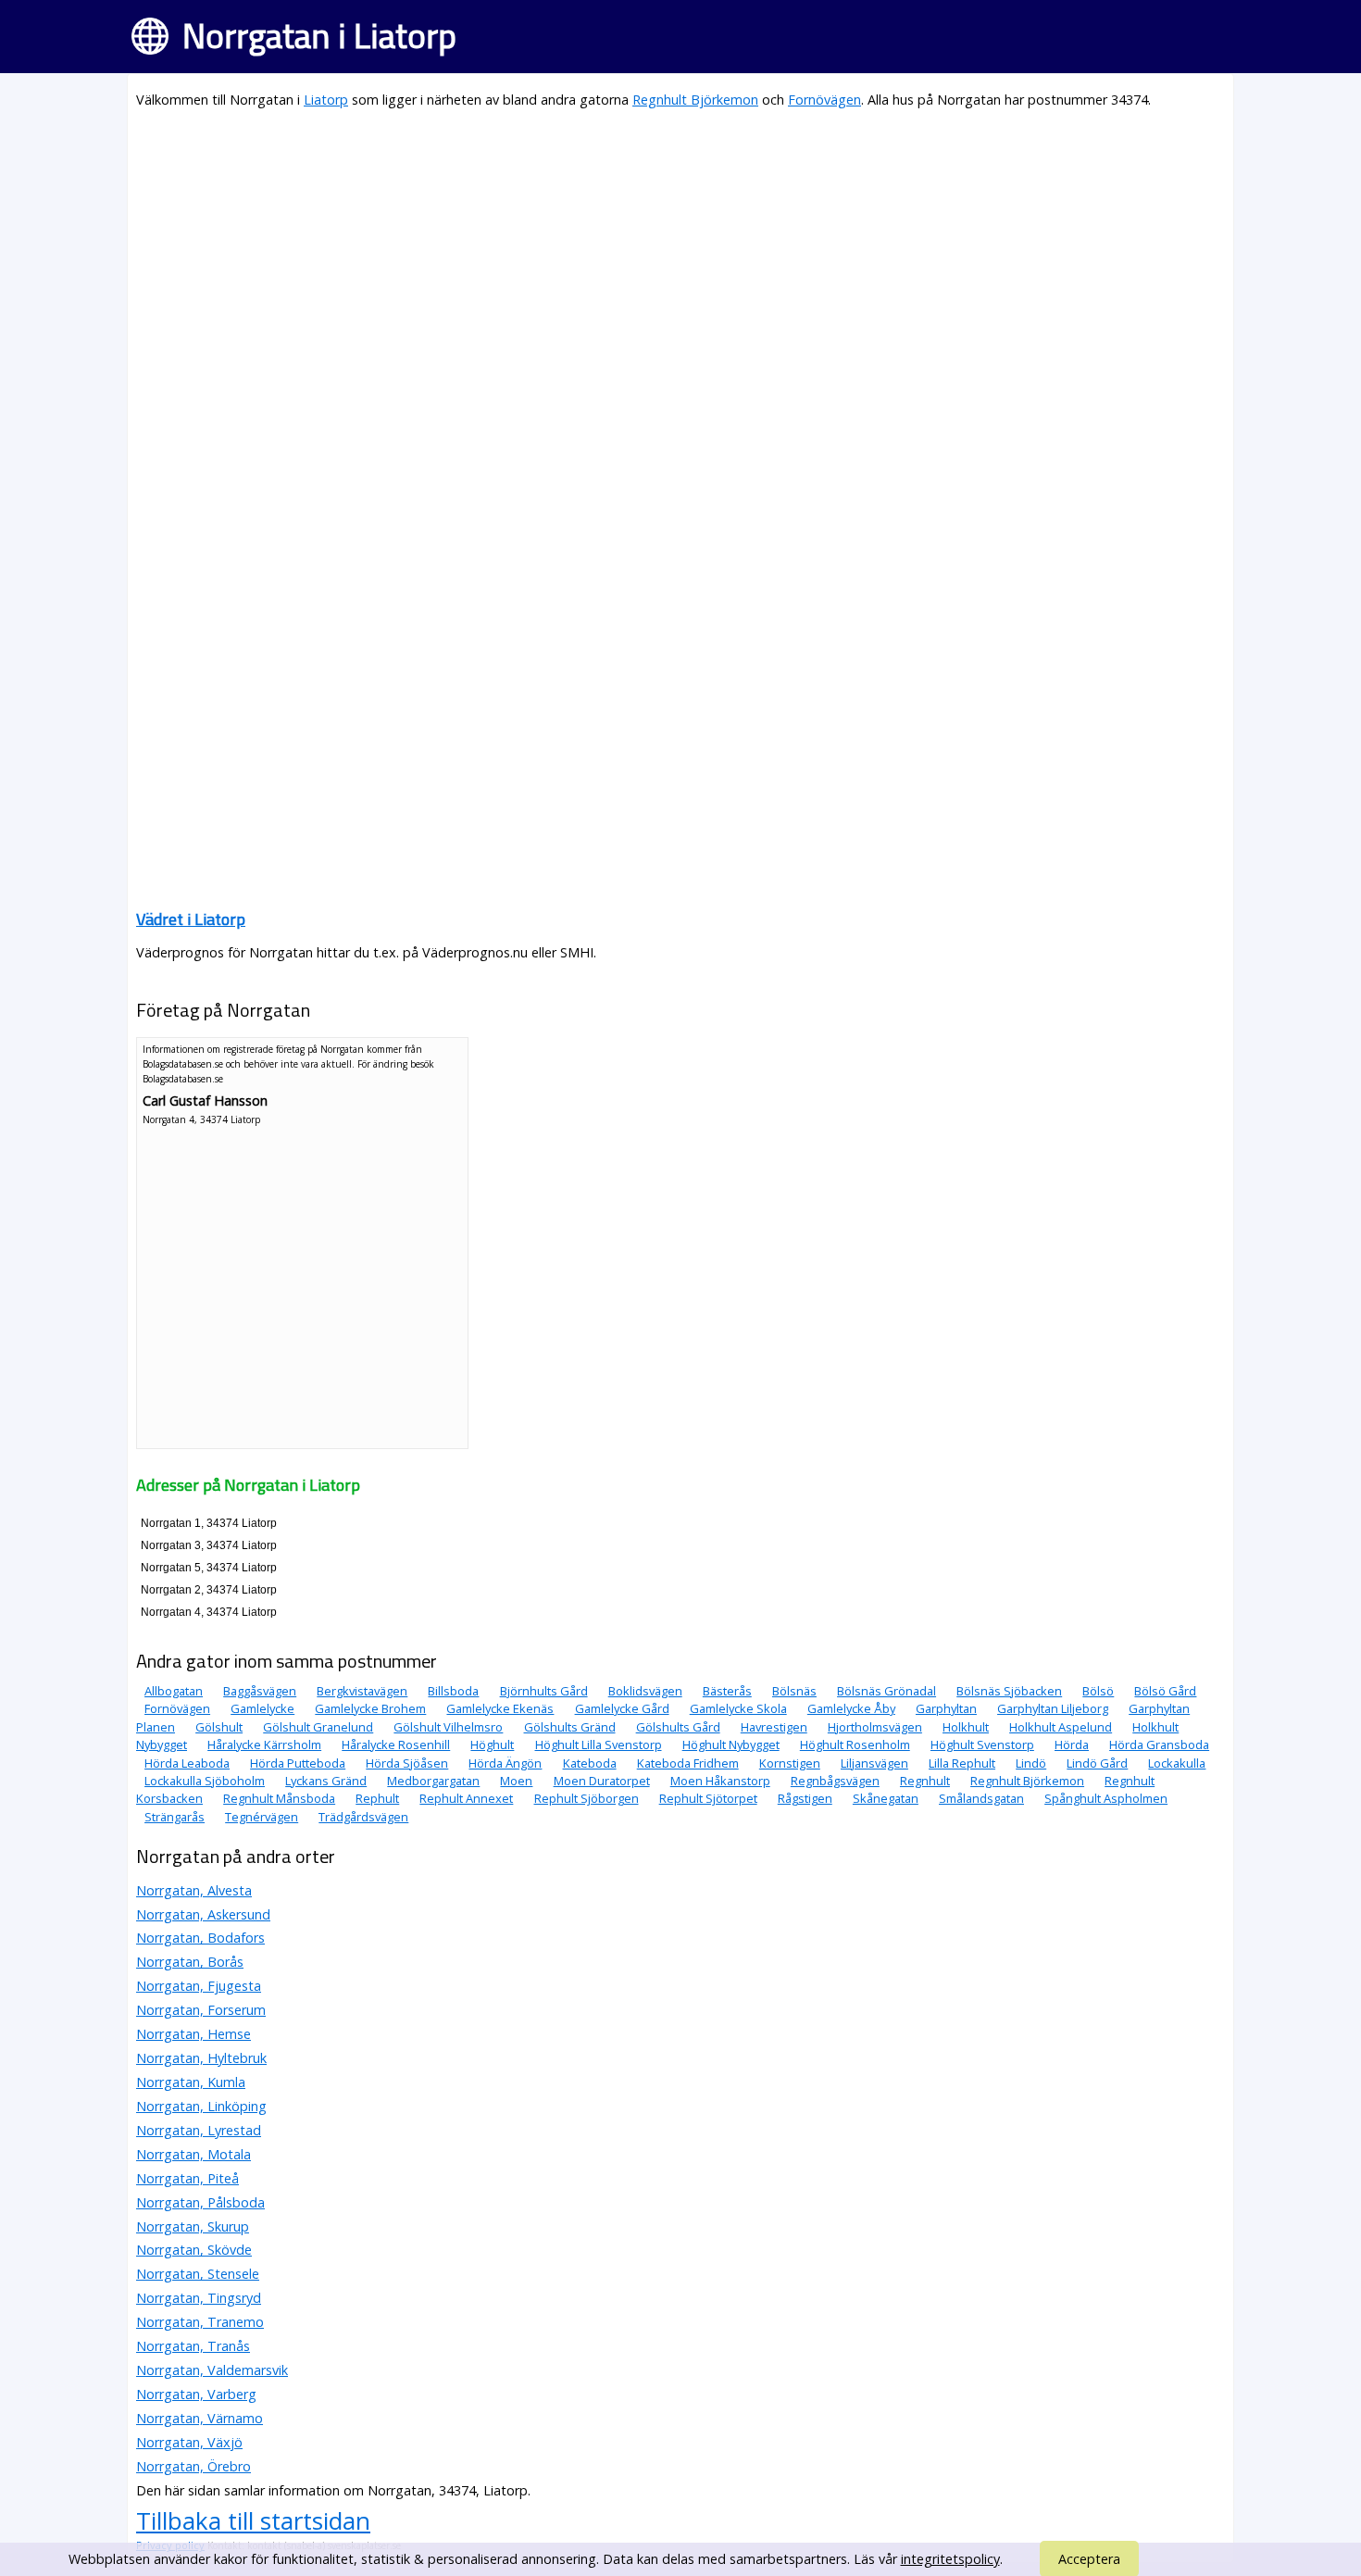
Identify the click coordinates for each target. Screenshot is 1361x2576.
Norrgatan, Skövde (194, 2250)
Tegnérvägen (262, 1817)
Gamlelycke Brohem (370, 1708)
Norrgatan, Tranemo (200, 2322)
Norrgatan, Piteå (187, 2178)
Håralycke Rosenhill (396, 1744)
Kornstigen (790, 1763)
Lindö (1031, 1763)
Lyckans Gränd (326, 1781)
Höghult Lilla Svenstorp (599, 1744)
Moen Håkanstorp (720, 1781)
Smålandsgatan (981, 1798)
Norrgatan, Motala (194, 2154)
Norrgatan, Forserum (201, 2010)
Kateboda (590, 1763)
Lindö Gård (1097, 1763)
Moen (516, 1781)
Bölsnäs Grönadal (887, 1691)
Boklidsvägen (645, 1691)
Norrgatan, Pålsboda (200, 2202)
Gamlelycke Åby (851, 1708)
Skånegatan (886, 1798)
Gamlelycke (262, 1708)
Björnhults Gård (544, 1691)
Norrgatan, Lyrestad (199, 2130)
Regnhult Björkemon (695, 100)
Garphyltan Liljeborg (1053, 1708)
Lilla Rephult (962, 1763)
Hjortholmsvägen (875, 1727)
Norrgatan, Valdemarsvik (212, 2370)
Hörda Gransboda (1159, 1744)
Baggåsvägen (260, 1691)
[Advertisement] (680, 256)
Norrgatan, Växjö (189, 2442)
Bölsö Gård (1165, 1691)
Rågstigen (805, 1798)
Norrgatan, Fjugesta (199, 1986)
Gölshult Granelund (318, 1727)
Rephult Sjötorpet (708, 1798)
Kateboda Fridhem (688, 1763)
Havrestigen (774, 1727)
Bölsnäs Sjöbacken (1009, 1691)
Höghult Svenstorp (982, 1744)
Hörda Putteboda (298, 1763)
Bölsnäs (794, 1691)
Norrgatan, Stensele (198, 2274)
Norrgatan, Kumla (191, 2082)
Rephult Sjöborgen (587, 1798)
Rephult (377, 1798)
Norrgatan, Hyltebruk (201, 2058)
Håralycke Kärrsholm (264, 1744)
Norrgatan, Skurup (193, 2226)
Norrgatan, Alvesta (194, 1890)
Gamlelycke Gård (622, 1708)
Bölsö (1098, 1691)
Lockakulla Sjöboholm (205, 1781)
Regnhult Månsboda (279, 1798)
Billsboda (453, 1691)
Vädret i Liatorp (191, 919)
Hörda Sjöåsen (407, 1763)
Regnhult (925, 1781)
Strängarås (175, 1817)
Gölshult (219, 1727)
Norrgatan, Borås (190, 1962)
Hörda (1072, 1744)
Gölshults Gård (678, 1727)
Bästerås (727, 1691)
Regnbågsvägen (835, 1781)
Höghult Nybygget (731, 1744)
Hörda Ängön (505, 1763)
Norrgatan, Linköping (201, 2106)
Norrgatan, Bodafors (200, 1938)
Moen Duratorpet (602, 1781)
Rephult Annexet (466, 1798)
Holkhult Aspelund (1061, 1727)
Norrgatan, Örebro (194, 2466)
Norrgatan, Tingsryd (199, 2298)
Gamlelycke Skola (738, 1708)
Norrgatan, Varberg (196, 2394)
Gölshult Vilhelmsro (448, 1727)
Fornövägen (824, 100)
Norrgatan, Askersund (203, 1914)
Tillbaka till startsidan (253, 2520)
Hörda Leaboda (187, 1763)
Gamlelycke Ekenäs (500, 1708)
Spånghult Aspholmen (1106, 1798)
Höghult (492, 1744)
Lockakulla (1177, 1763)
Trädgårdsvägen (363, 1817)
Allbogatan (174, 1691)
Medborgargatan (433, 1781)
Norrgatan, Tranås (193, 2346)
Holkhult (966, 1727)
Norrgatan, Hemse (194, 2034)
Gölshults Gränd (570, 1727)
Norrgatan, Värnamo (200, 2418)
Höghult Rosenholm (855, 1744)
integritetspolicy (950, 2559)
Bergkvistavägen (362, 1691)
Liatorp (326, 100)
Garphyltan (946, 1708)
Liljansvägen (874, 1763)
